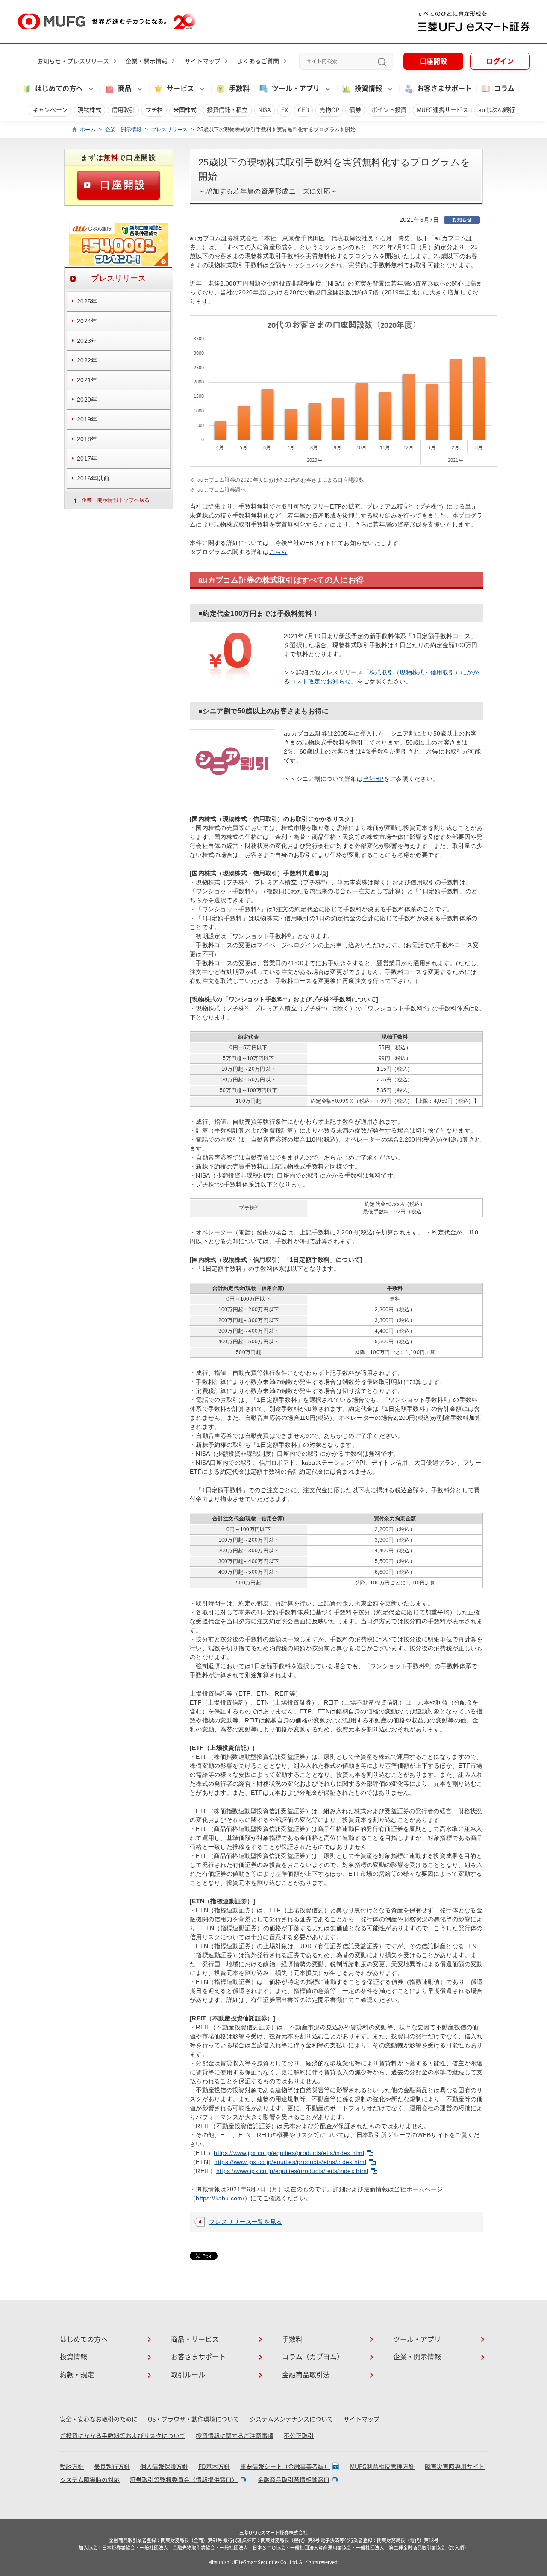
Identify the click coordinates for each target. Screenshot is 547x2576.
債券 (355, 110)
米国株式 (185, 110)
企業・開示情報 (147, 61)
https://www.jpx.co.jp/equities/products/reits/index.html (292, 2171)
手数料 (239, 88)
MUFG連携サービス (442, 110)
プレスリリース (170, 130)
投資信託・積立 (227, 110)
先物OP (329, 110)
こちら (278, 552)
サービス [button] (180, 88)
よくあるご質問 (258, 61)
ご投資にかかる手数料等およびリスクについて (123, 2436)
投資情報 (74, 2357)
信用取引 (123, 110)
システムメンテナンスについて (291, 2419)
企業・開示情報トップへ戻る (116, 500)
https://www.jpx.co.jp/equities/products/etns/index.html (290, 2162)
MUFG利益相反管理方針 (382, 2467)
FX (284, 110)
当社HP (373, 779)
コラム (504, 88)
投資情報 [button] (368, 88)
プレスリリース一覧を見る (246, 2222)
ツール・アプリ (417, 2339)
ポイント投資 (389, 110)
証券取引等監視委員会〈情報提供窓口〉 (184, 2480)
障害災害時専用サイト (455, 2467)
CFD (303, 110)
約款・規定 (77, 2375)
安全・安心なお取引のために (99, 2419)
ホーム (88, 130)
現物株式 (90, 110)
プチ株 (154, 110)
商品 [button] (125, 88)
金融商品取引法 (306, 2375)
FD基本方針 (214, 2467)
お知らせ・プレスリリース (73, 61)
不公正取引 (299, 2436)
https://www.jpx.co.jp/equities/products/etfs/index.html (289, 2153)
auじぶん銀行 (496, 110)
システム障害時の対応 (90, 2480)
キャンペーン (50, 110)
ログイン (500, 61)
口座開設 (433, 61)
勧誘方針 (72, 2467)
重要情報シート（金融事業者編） (285, 2467)
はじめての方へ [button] (59, 88)
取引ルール (188, 2375)
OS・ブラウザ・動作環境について (194, 2419)
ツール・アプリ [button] (296, 88)
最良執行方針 (112, 2467)
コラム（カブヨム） (313, 2357)
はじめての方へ (84, 2339)
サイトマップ (203, 61)
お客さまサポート (444, 88)
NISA (265, 110)
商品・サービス (195, 2339)
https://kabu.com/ (220, 2198)
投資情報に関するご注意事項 (235, 2436)
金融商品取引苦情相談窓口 (294, 2480)
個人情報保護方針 (164, 2467)
